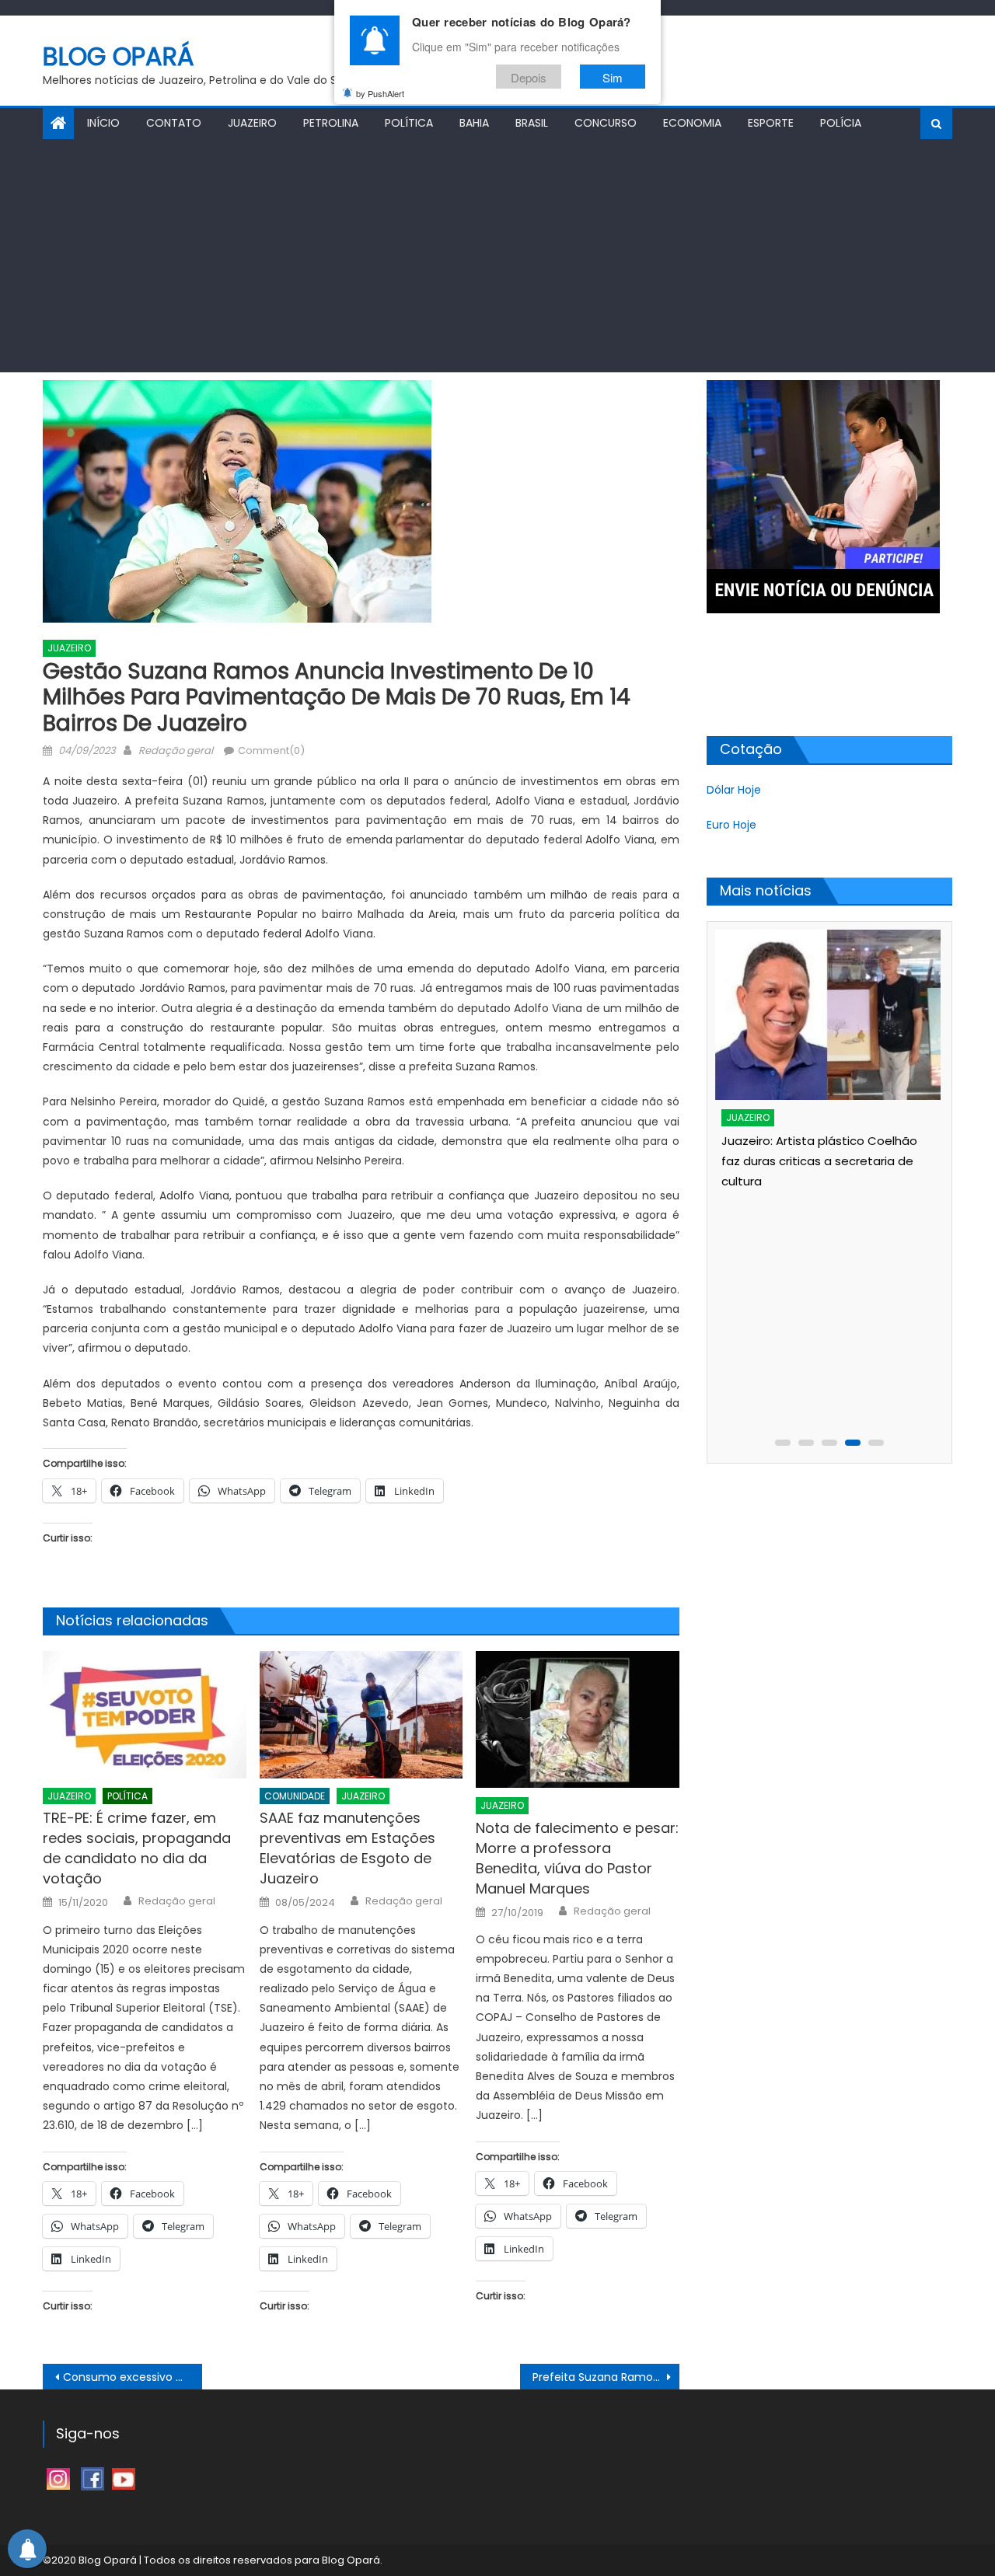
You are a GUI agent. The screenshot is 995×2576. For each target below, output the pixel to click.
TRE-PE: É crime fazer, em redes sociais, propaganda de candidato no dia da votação (137, 1848)
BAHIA (474, 123)
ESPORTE (771, 123)
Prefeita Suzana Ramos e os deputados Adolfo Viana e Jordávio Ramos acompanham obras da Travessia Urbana (606, 2377)
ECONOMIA (692, 123)
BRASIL (532, 123)
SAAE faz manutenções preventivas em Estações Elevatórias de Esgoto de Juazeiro (347, 1848)
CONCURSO (606, 123)
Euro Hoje (731, 825)
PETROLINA (331, 123)
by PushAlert (380, 93)
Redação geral (176, 750)
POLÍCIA (841, 123)
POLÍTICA (409, 123)
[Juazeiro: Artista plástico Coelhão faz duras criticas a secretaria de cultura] (827, 1015)
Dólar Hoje (734, 790)
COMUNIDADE (295, 1796)
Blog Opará (119, 56)
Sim (613, 77)
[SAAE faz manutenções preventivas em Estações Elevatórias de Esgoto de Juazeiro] (361, 1715)
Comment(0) (271, 750)
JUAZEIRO (252, 123)
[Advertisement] (497, 256)
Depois (529, 77)
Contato (174, 123)
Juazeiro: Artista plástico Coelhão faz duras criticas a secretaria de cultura (819, 1161)
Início (103, 123)
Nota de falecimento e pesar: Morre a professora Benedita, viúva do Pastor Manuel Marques (577, 1858)
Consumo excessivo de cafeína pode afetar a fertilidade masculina (133, 2377)
